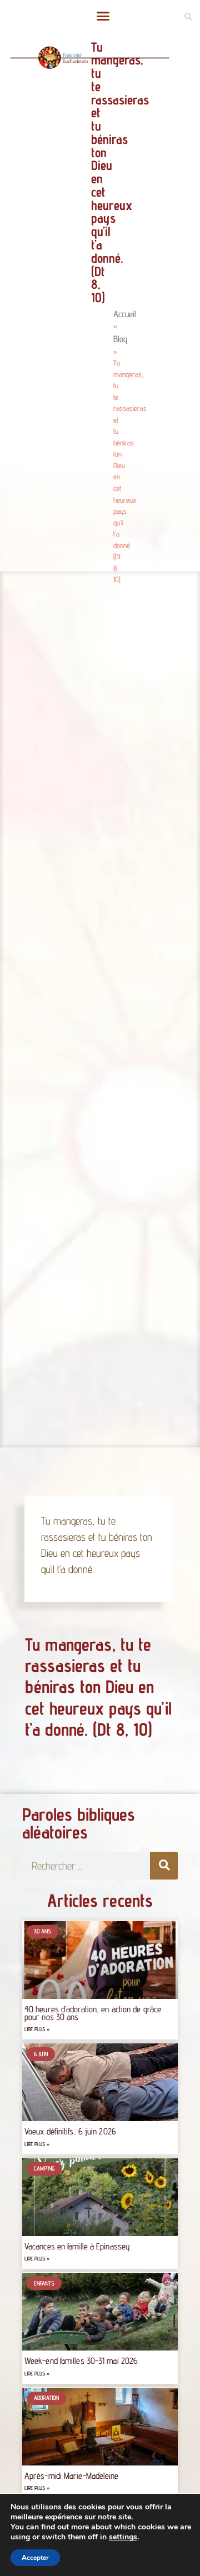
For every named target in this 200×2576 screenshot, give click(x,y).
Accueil (125, 314)
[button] (103, 16)
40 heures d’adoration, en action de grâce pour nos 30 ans (93, 2013)
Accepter (35, 2558)
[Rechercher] (164, 1866)
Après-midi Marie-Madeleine (72, 2476)
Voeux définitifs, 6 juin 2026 (70, 2131)
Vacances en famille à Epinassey (77, 2246)
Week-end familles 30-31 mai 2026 (81, 2361)
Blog (120, 339)
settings (123, 2537)
